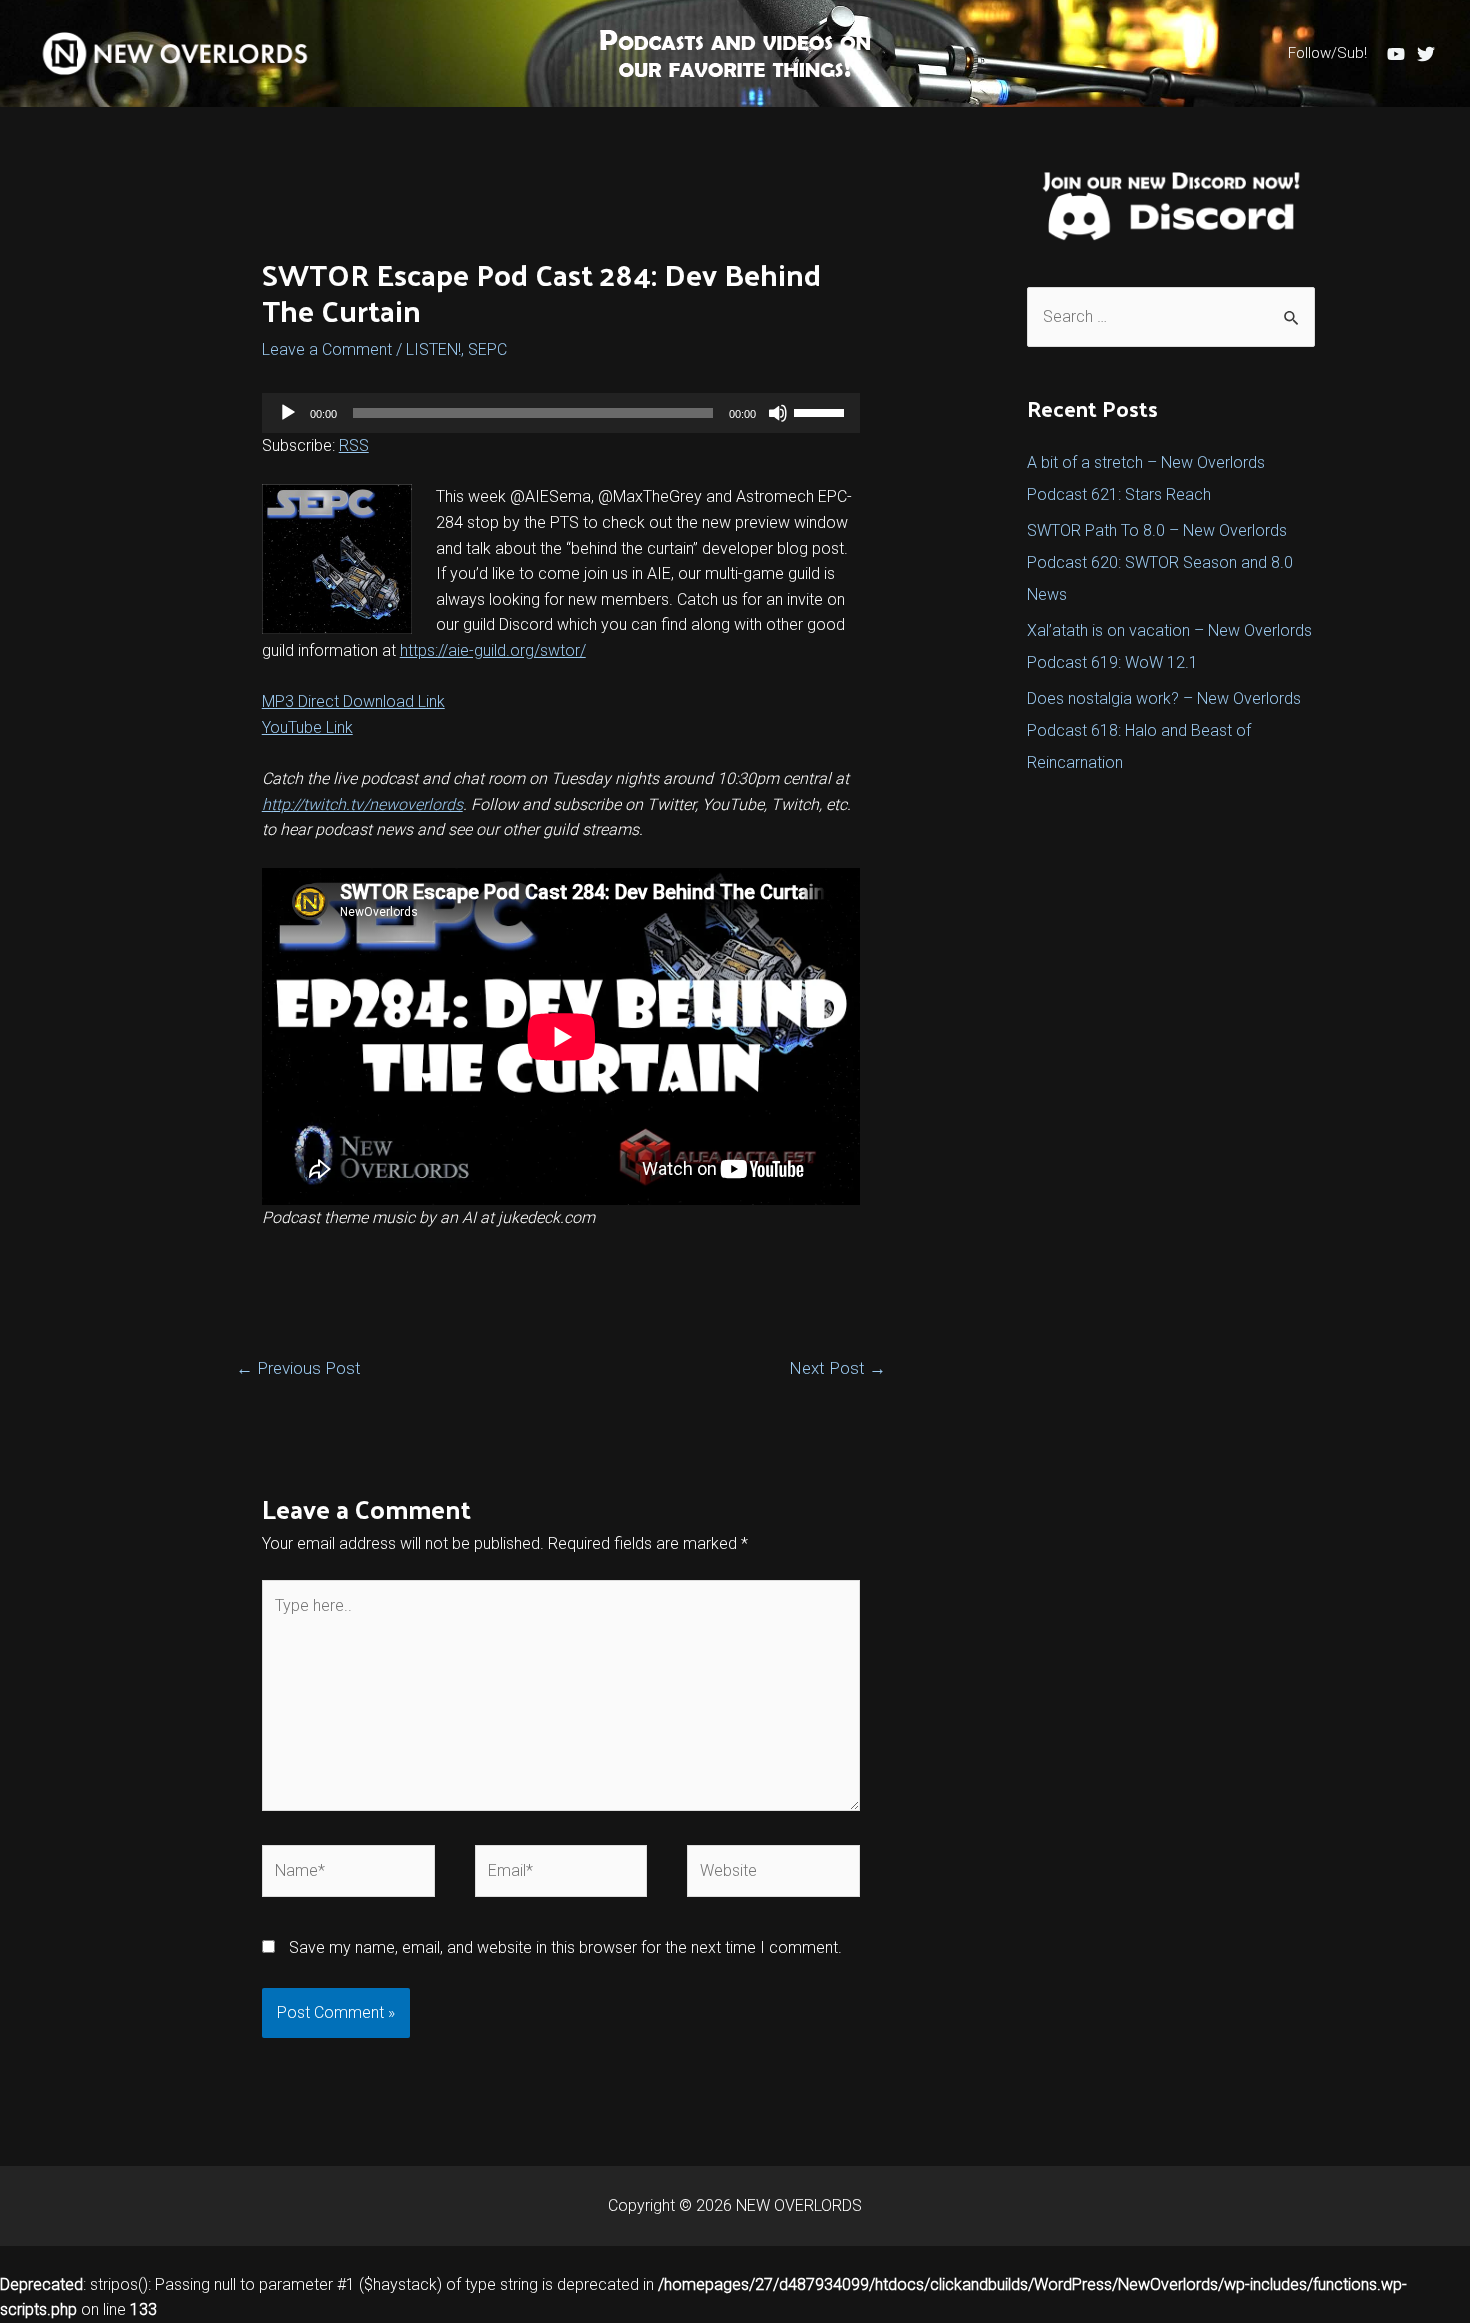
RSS (354, 445)
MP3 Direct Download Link (353, 701)
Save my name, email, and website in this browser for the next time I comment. (565, 1947)
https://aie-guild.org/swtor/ (493, 650)
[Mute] (778, 413)
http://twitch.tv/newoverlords (362, 804)
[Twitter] (1426, 54)
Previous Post (298, 1368)
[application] (561, 413)
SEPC (487, 349)
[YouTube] (1396, 54)
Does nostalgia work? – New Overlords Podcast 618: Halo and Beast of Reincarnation (1164, 730)
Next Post (837, 1368)
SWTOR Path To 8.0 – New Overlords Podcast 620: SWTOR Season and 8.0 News (1160, 562)
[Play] (288, 413)
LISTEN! (433, 349)
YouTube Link (307, 727)
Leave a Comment (327, 349)
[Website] (773, 1874)
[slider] (822, 411)
